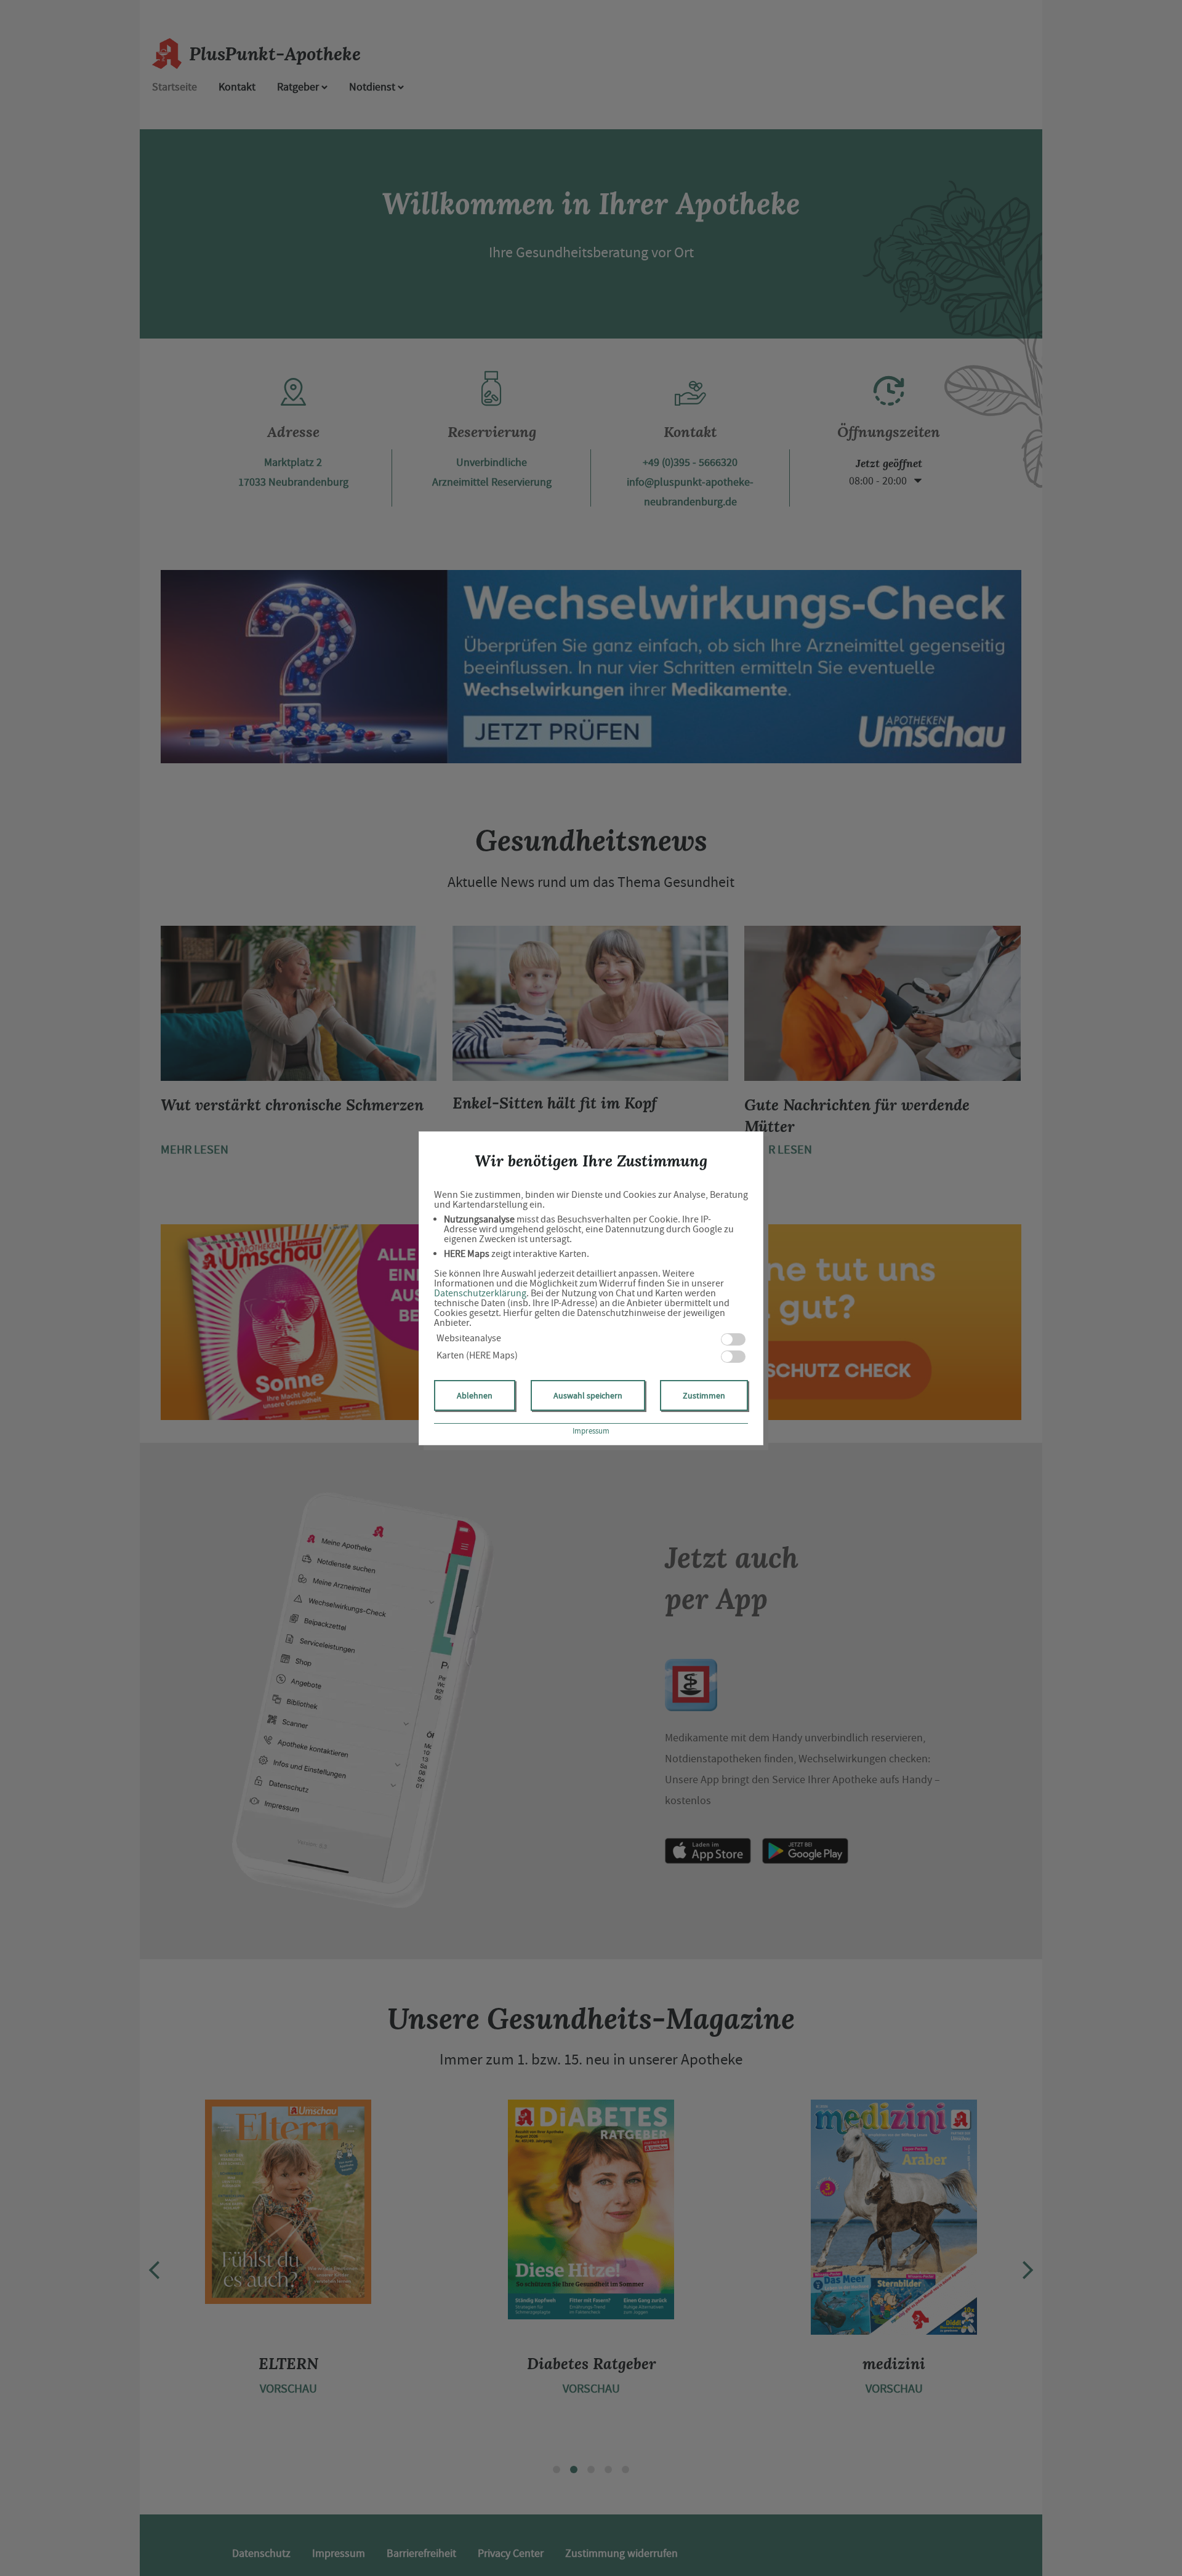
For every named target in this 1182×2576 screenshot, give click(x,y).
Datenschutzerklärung (480, 1293)
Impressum (591, 1431)
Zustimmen (704, 1395)
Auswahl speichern (588, 1395)
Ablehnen (475, 1395)
